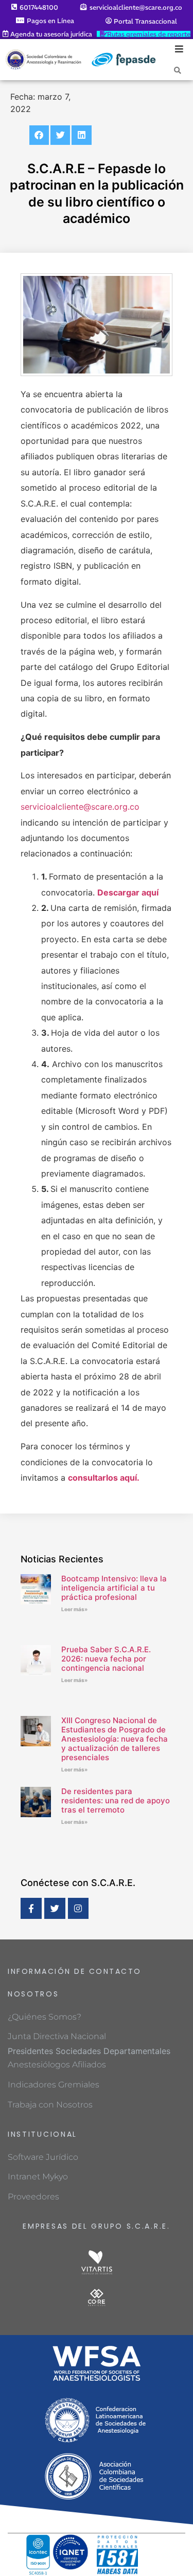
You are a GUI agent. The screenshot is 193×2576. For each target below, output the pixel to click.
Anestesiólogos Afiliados (57, 2065)
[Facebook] (31, 1908)
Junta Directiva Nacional (57, 2036)
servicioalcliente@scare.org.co (80, 807)
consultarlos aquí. (104, 1478)
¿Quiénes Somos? (45, 2017)
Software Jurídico (43, 2157)
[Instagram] (78, 1908)
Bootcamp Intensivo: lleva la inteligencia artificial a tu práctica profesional (114, 1588)
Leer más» (74, 1609)
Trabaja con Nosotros (50, 2105)
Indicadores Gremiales (54, 2085)
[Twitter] (55, 1908)
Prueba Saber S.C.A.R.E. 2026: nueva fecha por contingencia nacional (106, 1659)
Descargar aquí (128, 892)
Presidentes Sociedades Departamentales (89, 2051)
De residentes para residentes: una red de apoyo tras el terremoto (116, 1800)
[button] (39, 135)
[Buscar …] (178, 70)
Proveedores (33, 2197)
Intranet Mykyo (38, 2177)
